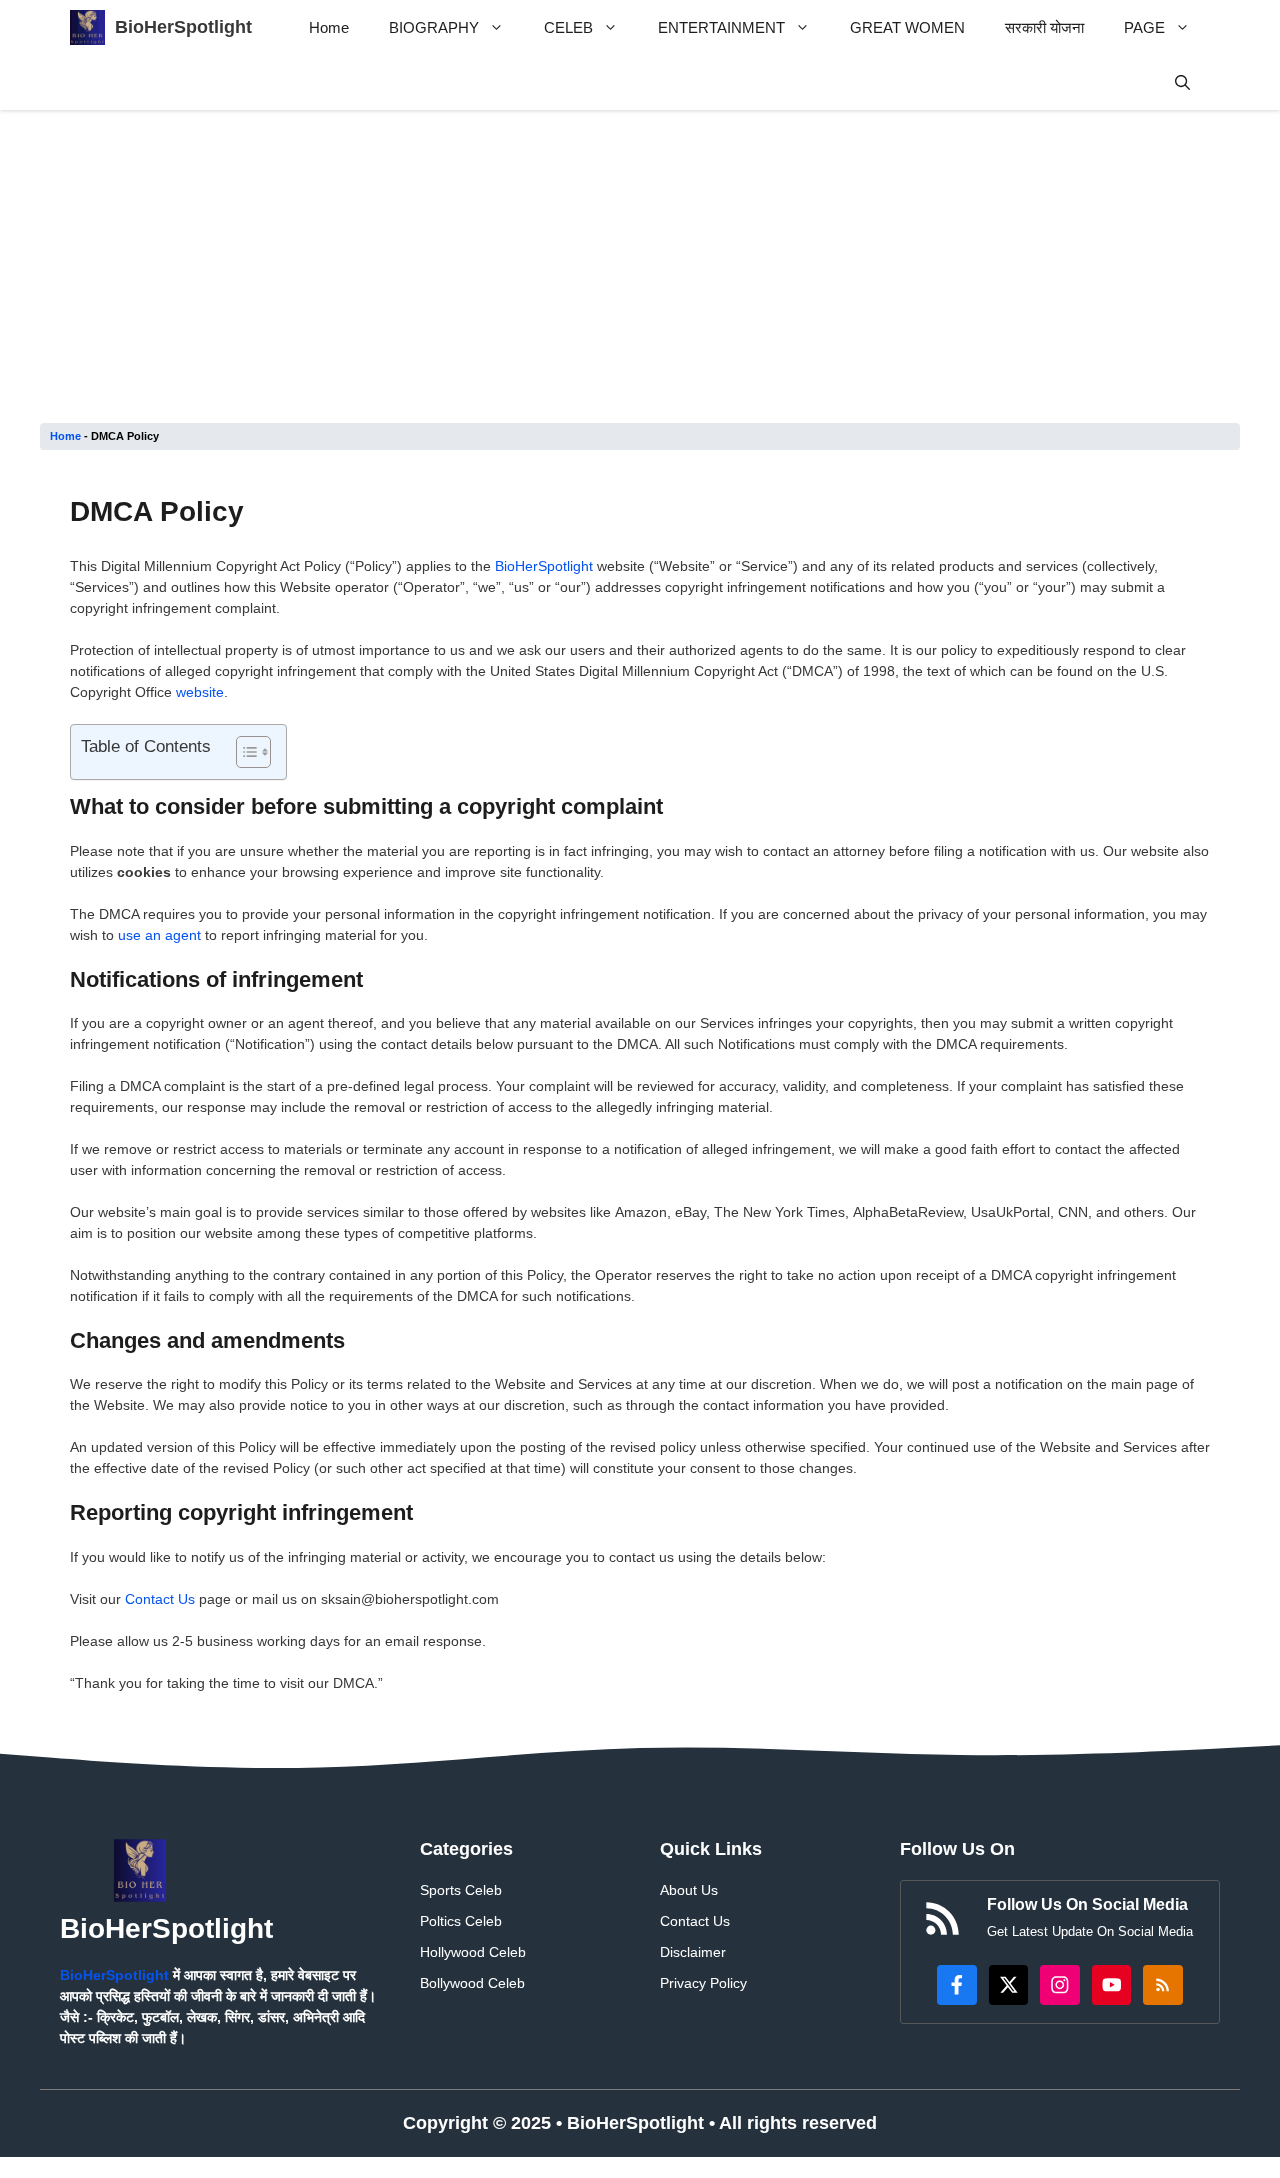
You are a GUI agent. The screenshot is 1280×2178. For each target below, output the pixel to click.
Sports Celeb (461, 1890)
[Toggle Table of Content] (243, 752)
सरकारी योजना (1044, 27)
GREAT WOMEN (907, 27)
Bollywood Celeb (472, 1983)
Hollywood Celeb (473, 1952)
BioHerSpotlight (183, 27)
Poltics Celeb (461, 1921)
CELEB (568, 27)
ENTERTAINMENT (721, 27)
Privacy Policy (703, 1983)
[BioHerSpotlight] (87, 27)
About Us (689, 1890)
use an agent (159, 935)
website (200, 692)
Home (329, 27)
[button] (1182, 82)
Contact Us (160, 1599)
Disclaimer (693, 1952)
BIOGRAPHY (434, 27)
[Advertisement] (640, 275)
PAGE (1144, 27)
